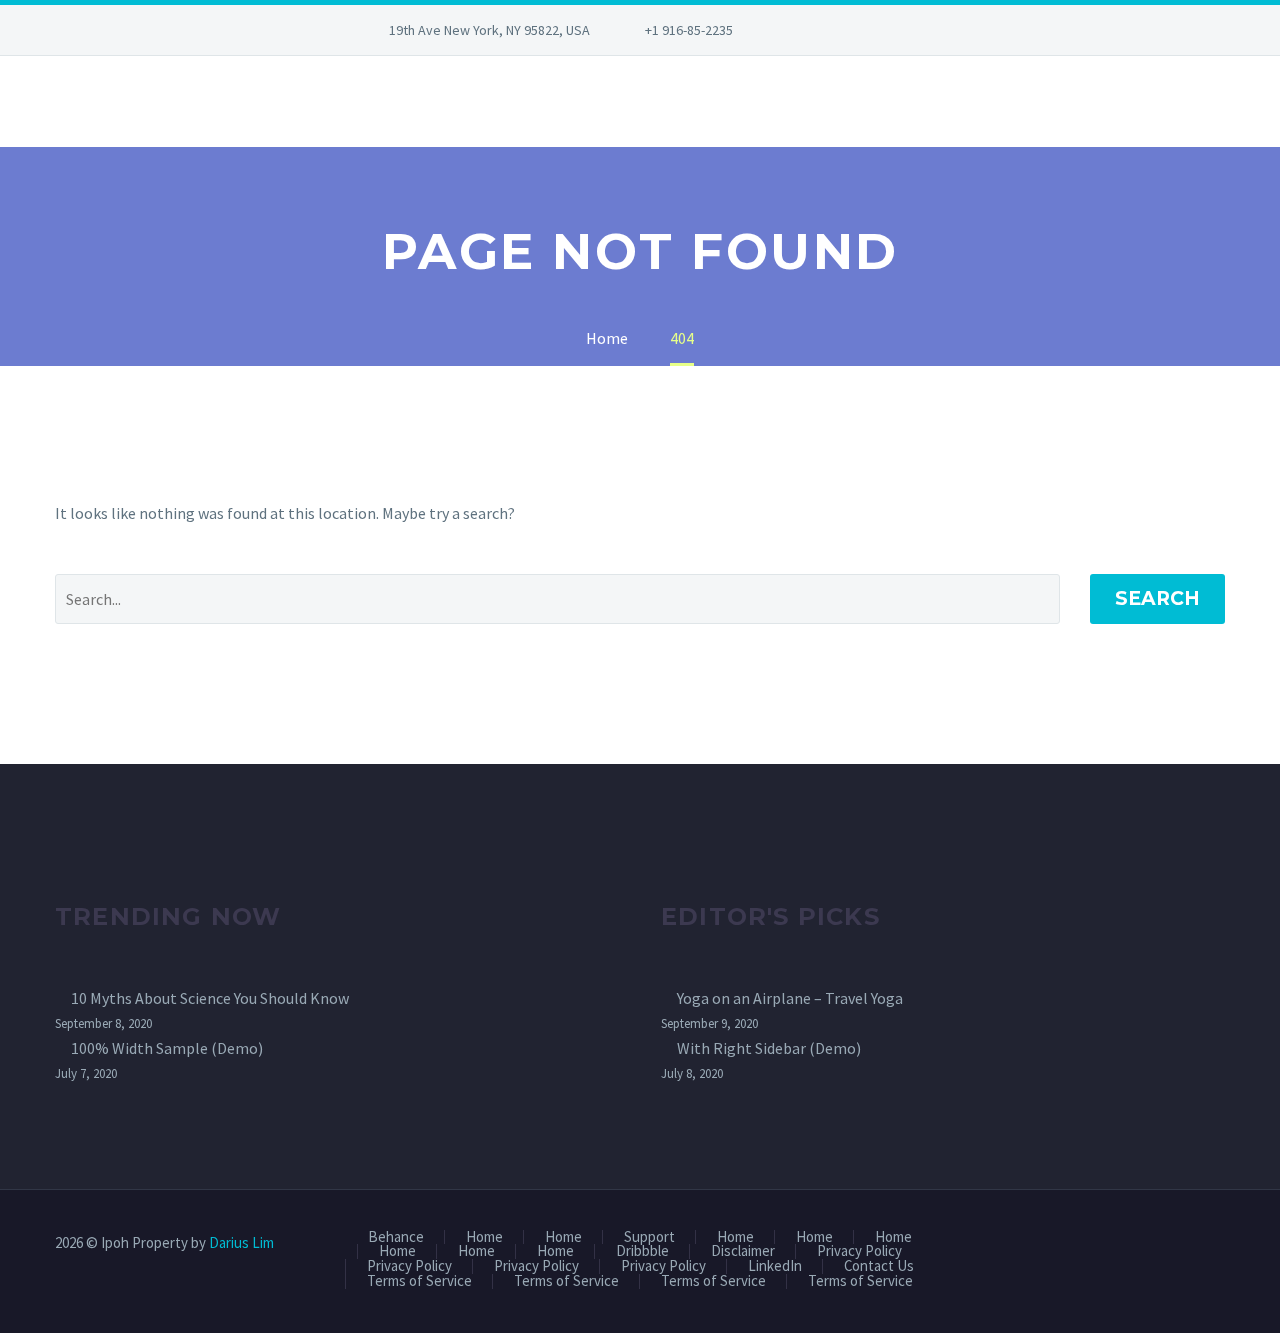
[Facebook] (813, 30)
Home (484, 1237)
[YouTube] (903, 30)
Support (649, 1237)
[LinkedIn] (843, 30)
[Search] (55, 101)
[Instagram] (873, 30)
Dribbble (642, 1251)
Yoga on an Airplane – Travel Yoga (790, 998)
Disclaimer (743, 1251)
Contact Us (879, 1266)
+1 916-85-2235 (689, 30)
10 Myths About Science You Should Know (210, 998)
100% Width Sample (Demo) (167, 1048)
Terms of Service (419, 1281)
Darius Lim (241, 1242)
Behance (396, 1237)
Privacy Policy (859, 1251)
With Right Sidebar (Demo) (769, 1048)
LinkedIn (775, 1266)
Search (1157, 598)
